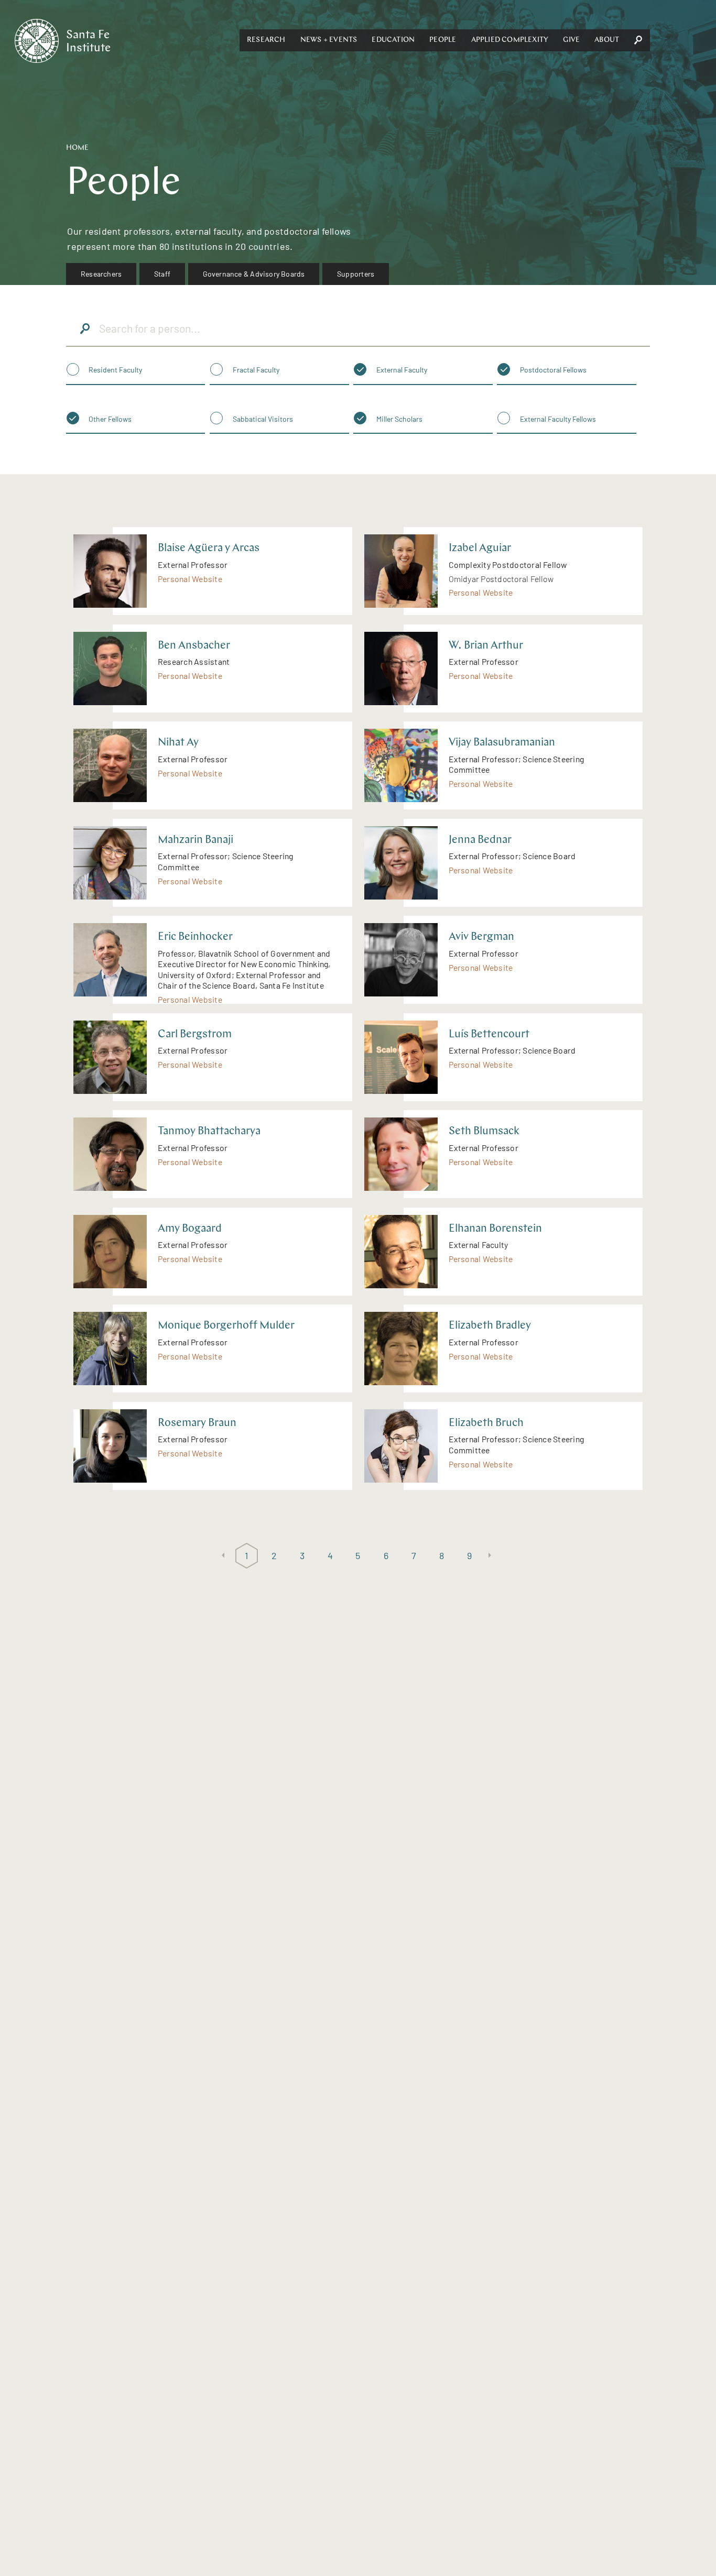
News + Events (329, 40)
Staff (162, 274)
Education (393, 40)
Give (571, 40)
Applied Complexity (510, 40)
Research (266, 40)
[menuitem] (101, 274)
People (443, 40)
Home (77, 148)
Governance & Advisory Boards (254, 274)
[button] (266, 40)
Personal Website (190, 579)
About (607, 40)
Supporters (356, 274)
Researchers (101, 274)
